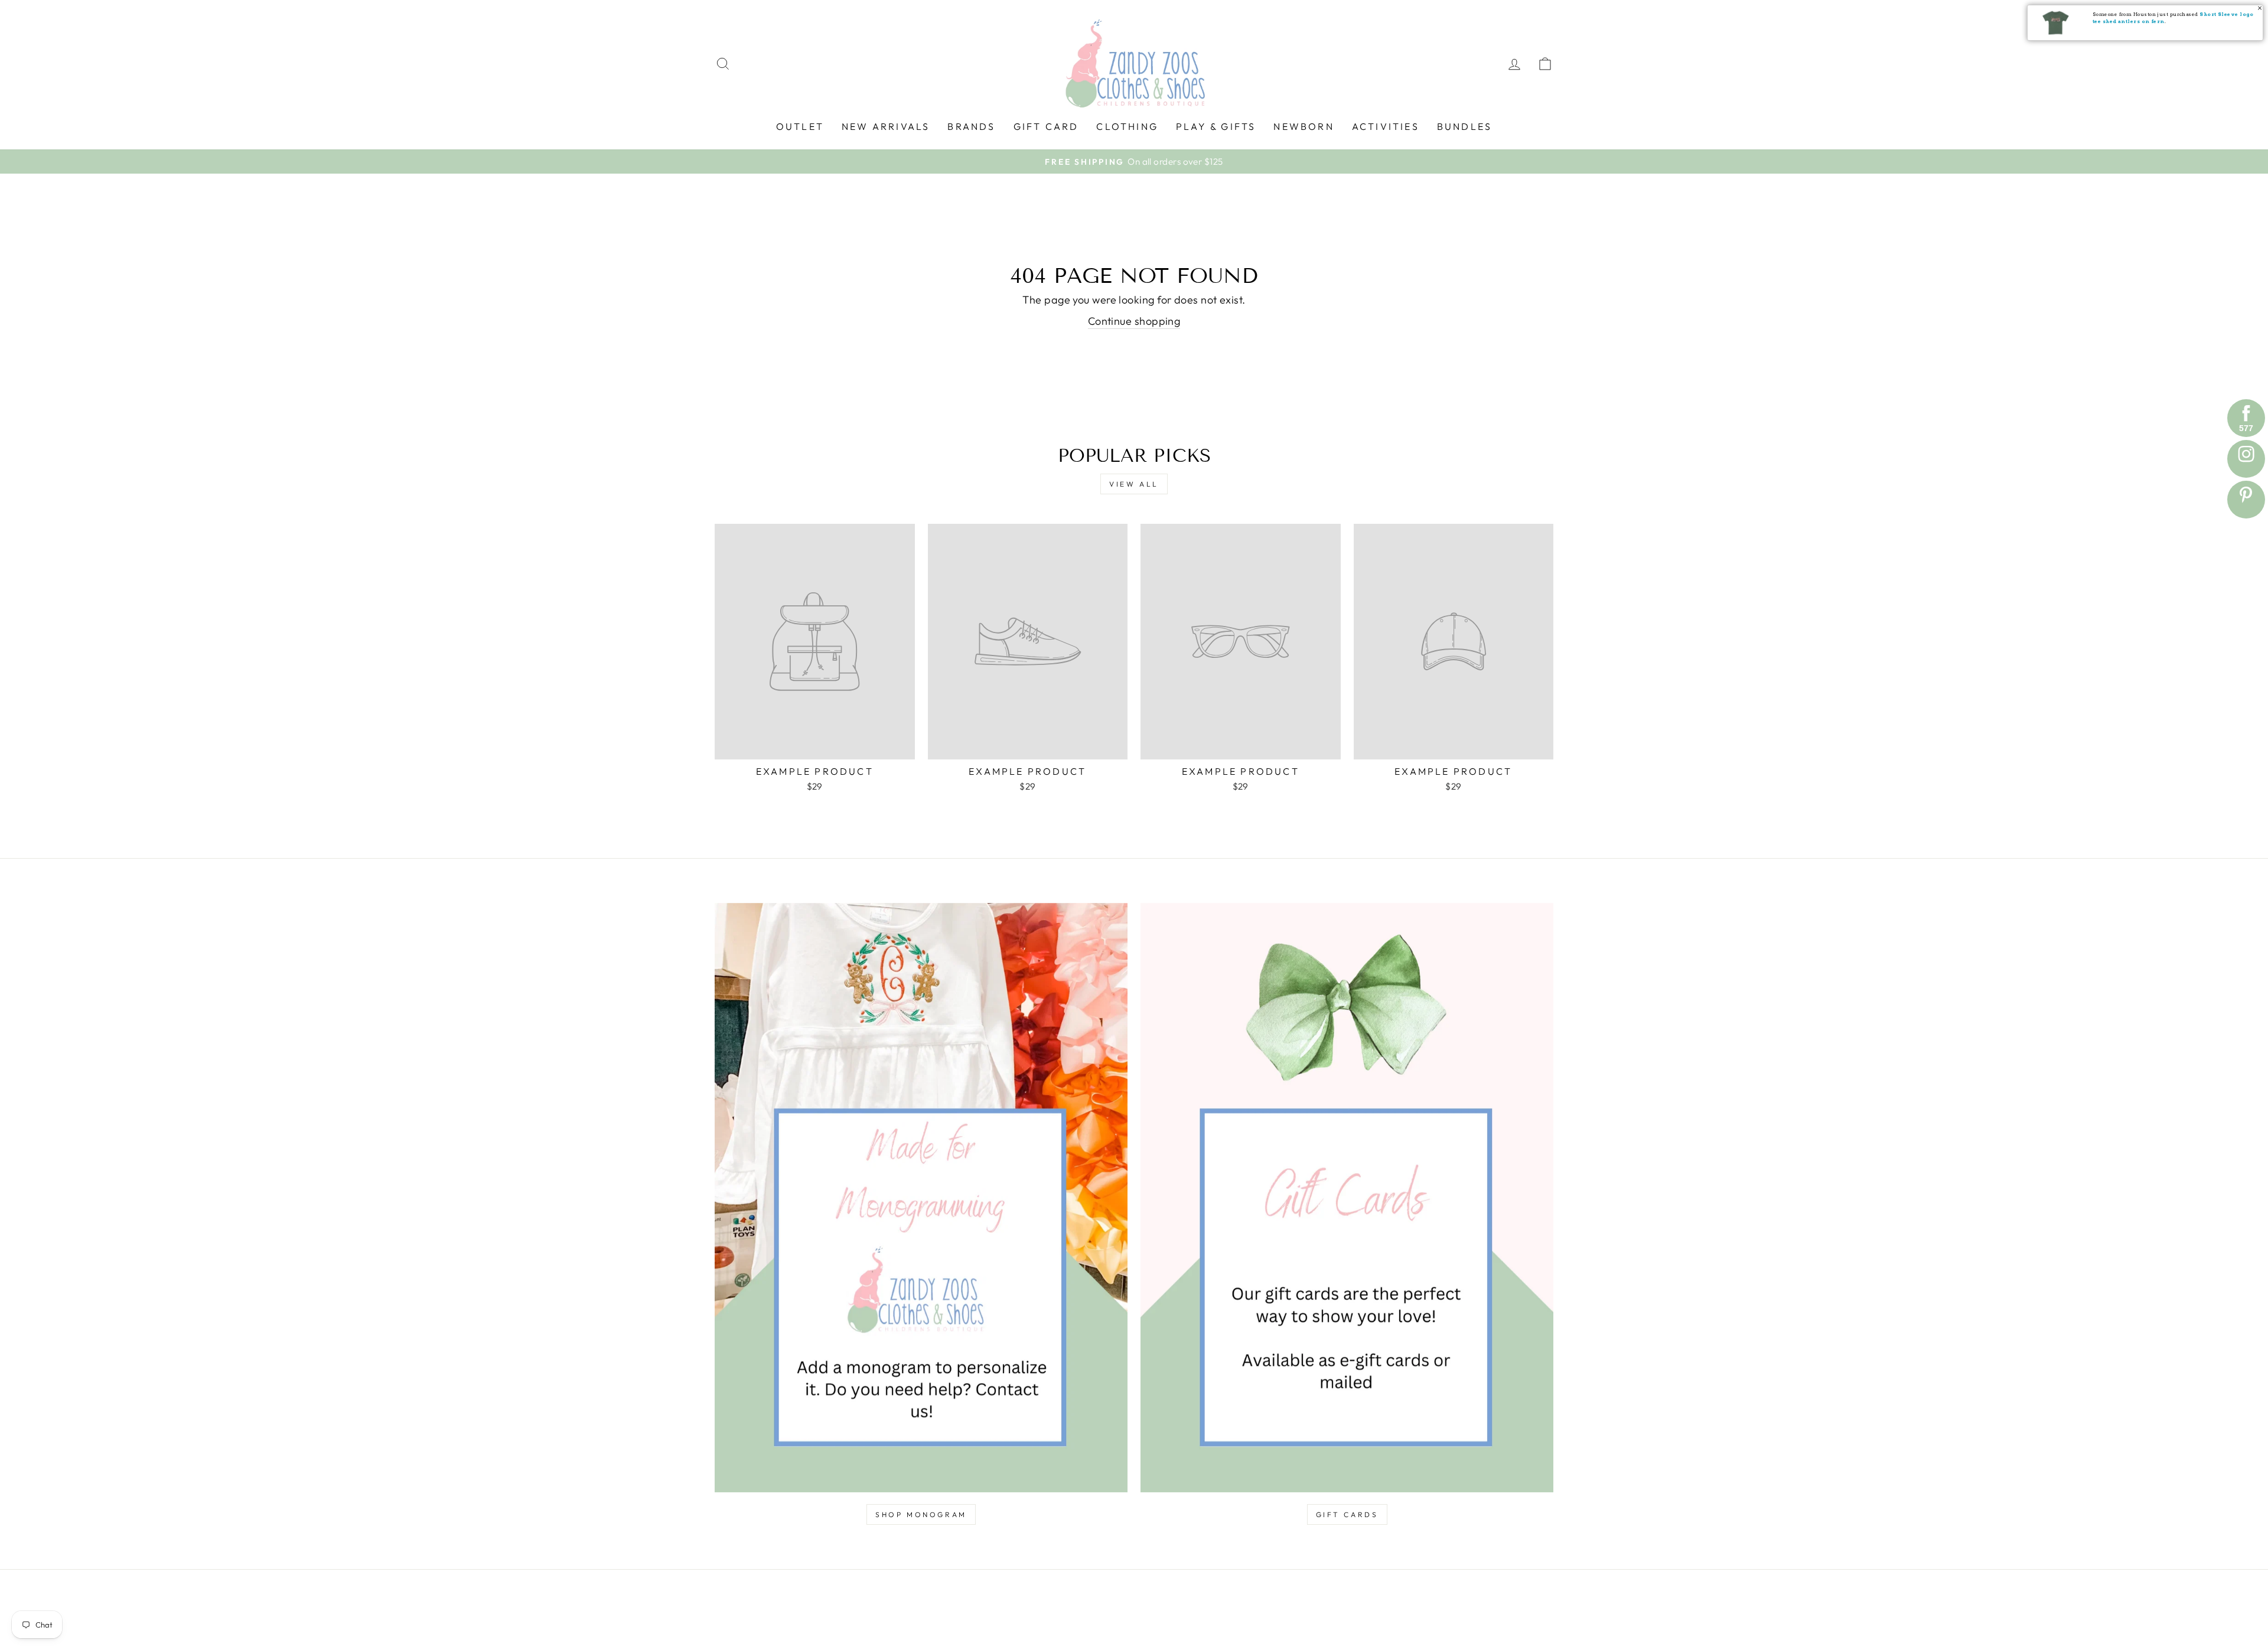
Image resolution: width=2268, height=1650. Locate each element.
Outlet (800, 126)
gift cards (1347, 1514)
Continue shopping (1134, 321)
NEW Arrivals (886, 126)
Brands (971, 126)
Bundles (1464, 126)
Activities (1386, 126)
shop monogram (921, 1514)
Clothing (1127, 126)
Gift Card (1046, 126)
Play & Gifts (1216, 126)
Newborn (1304, 126)
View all (1134, 484)
